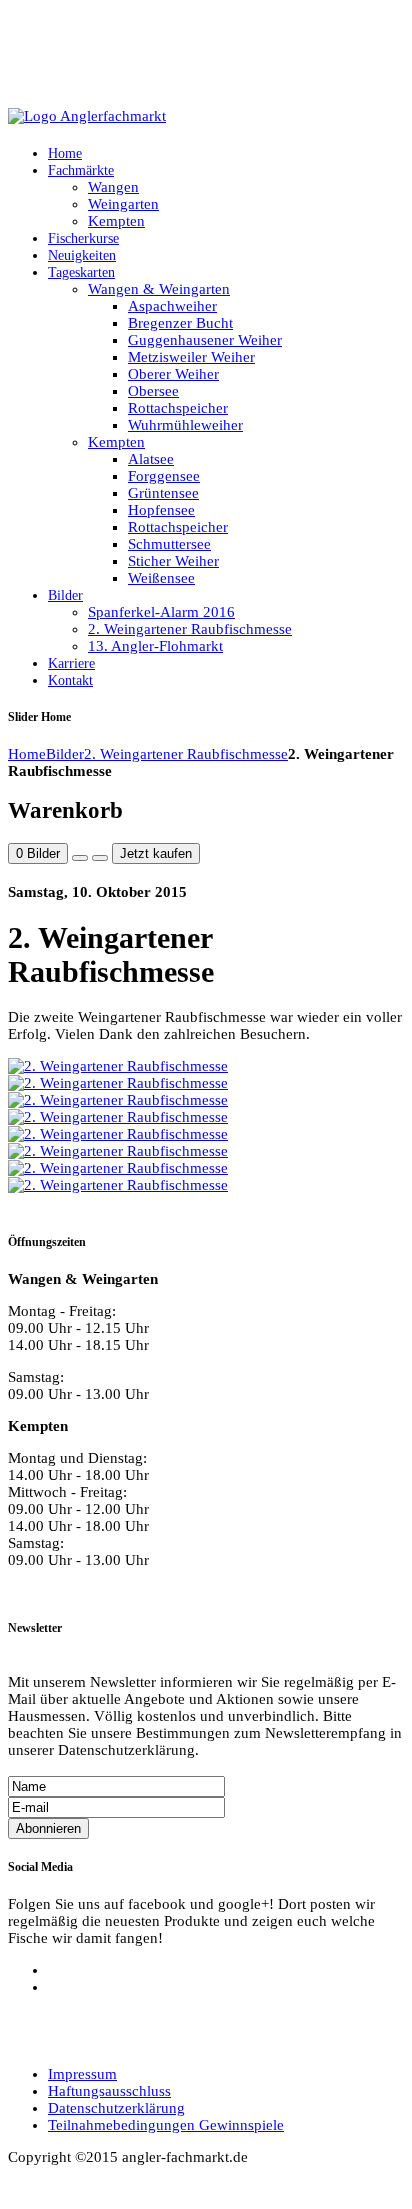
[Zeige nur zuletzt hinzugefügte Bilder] (100, 858)
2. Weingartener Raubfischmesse (186, 754)
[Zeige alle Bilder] (80, 858)
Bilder (65, 754)
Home (27, 754)
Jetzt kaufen (156, 853)
